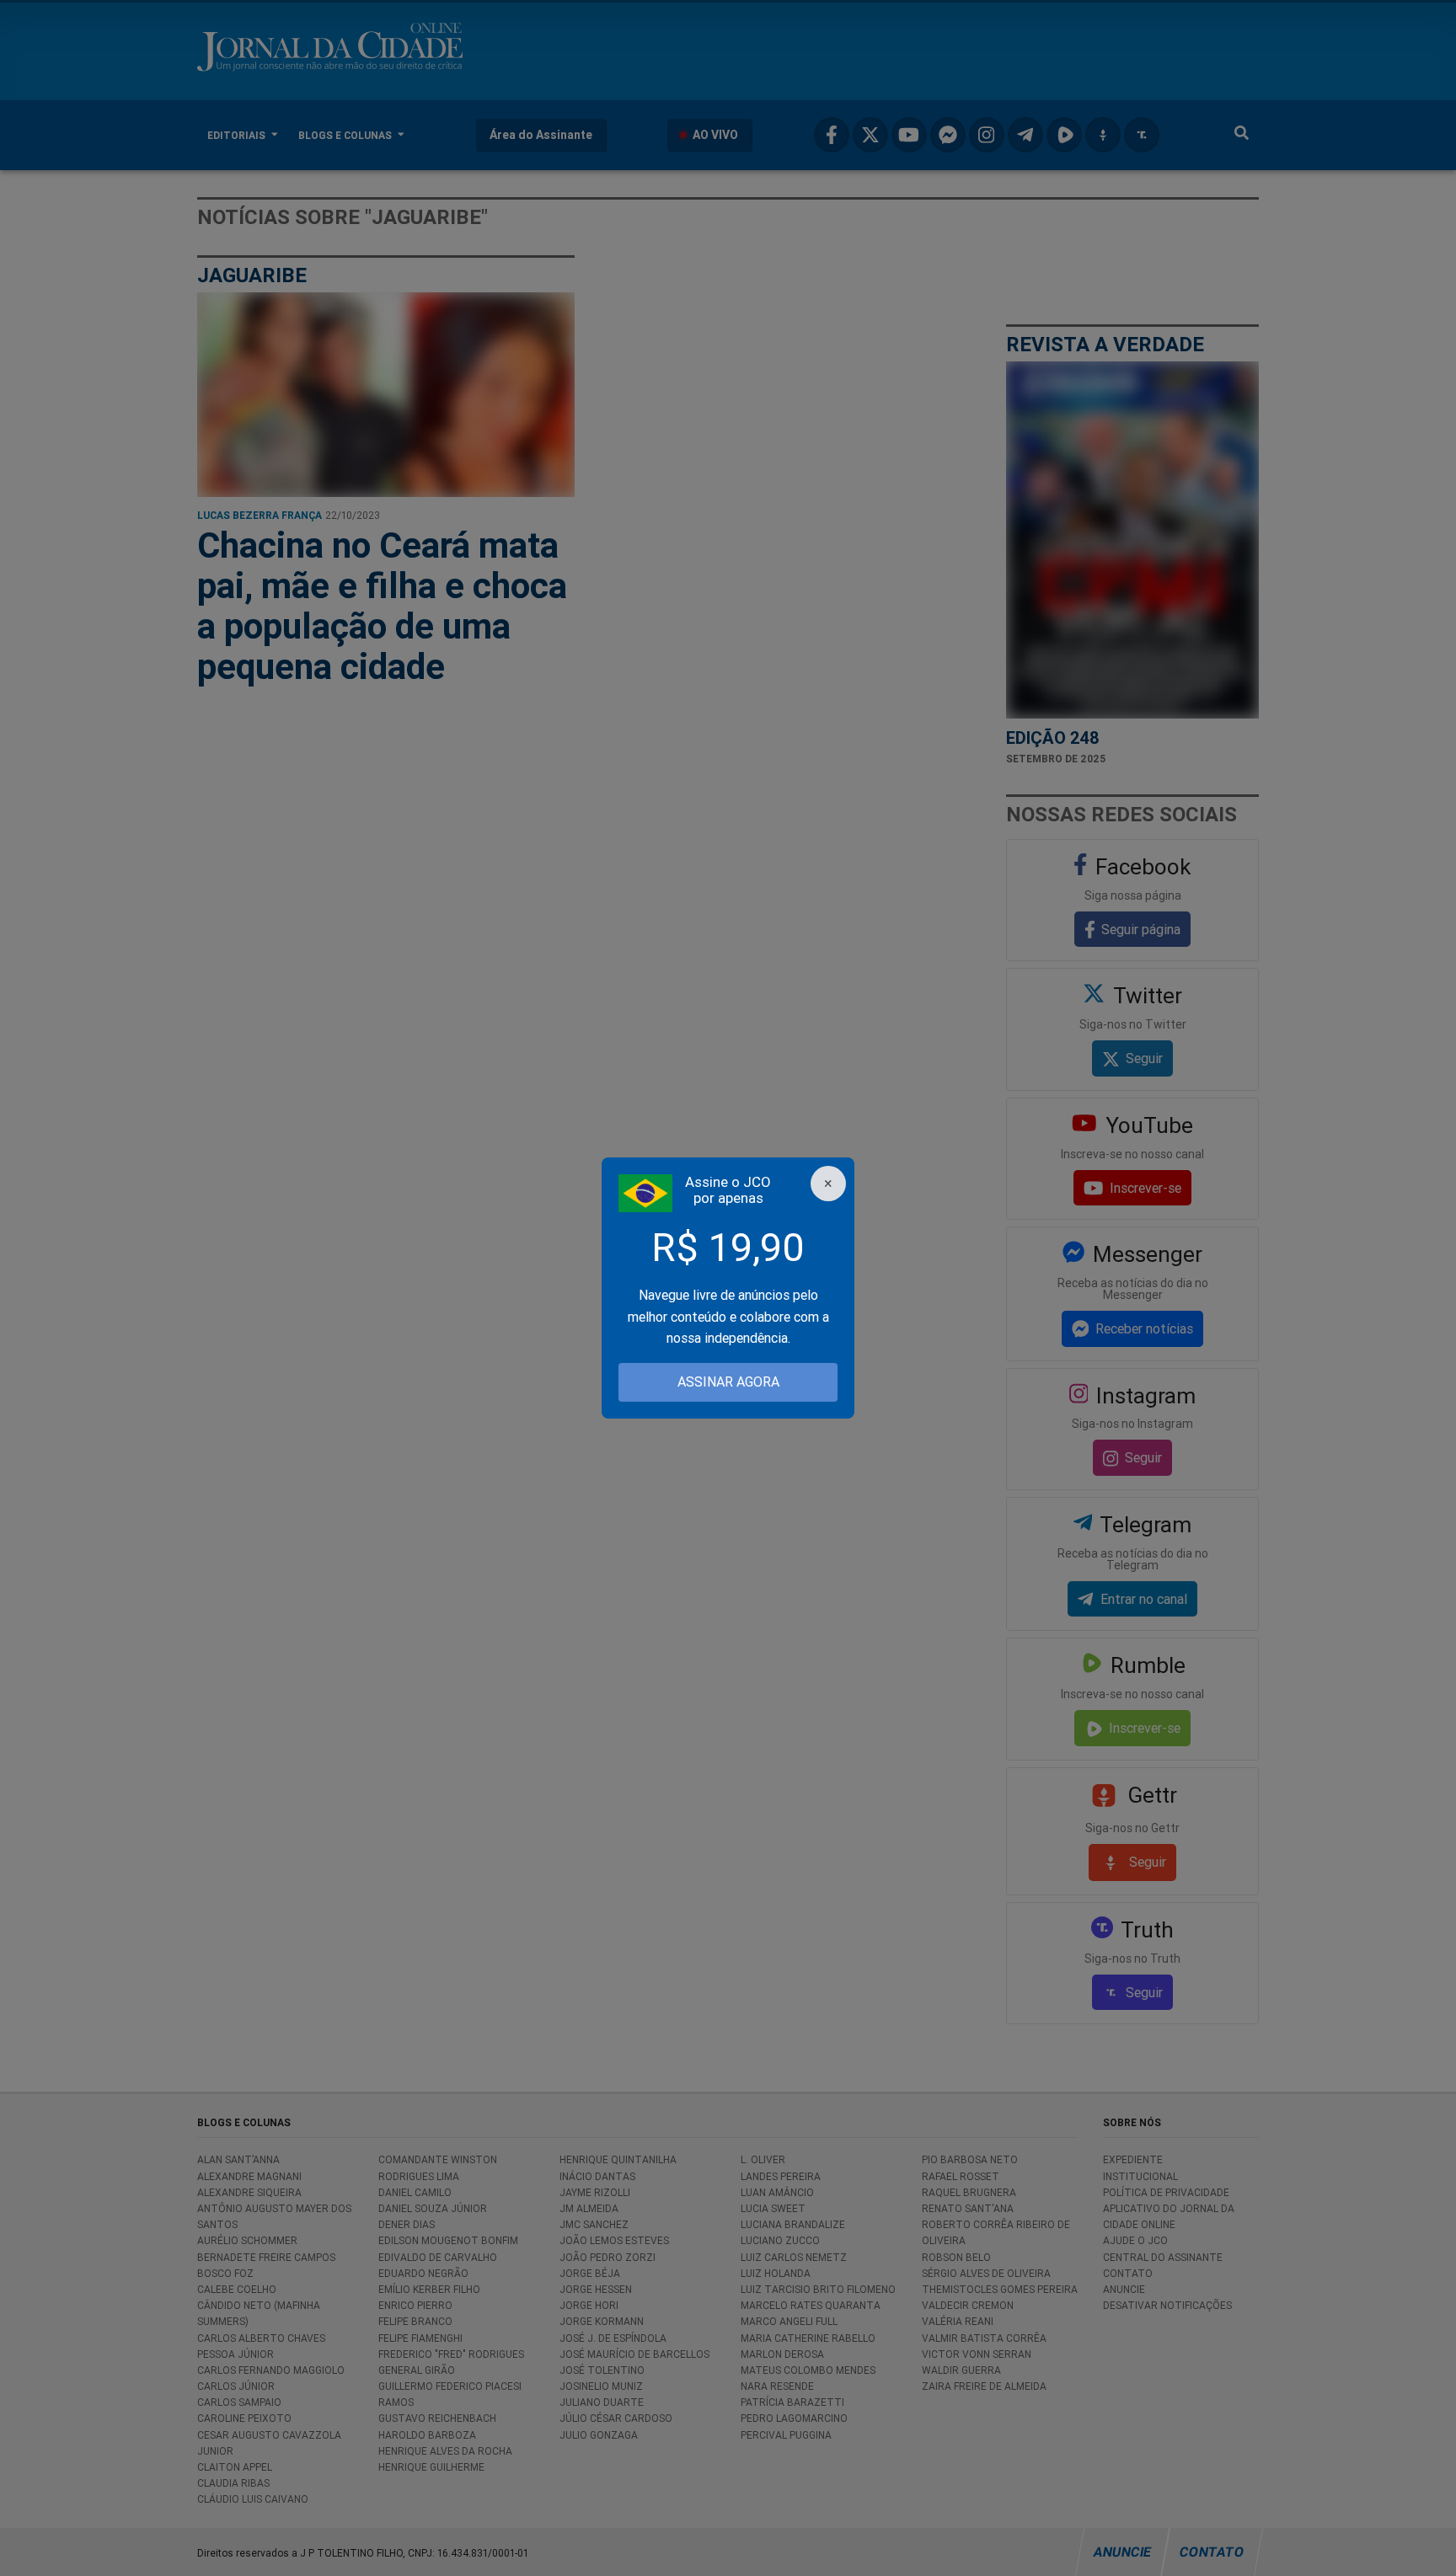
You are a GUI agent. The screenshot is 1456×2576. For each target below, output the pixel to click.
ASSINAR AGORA (728, 1382)
